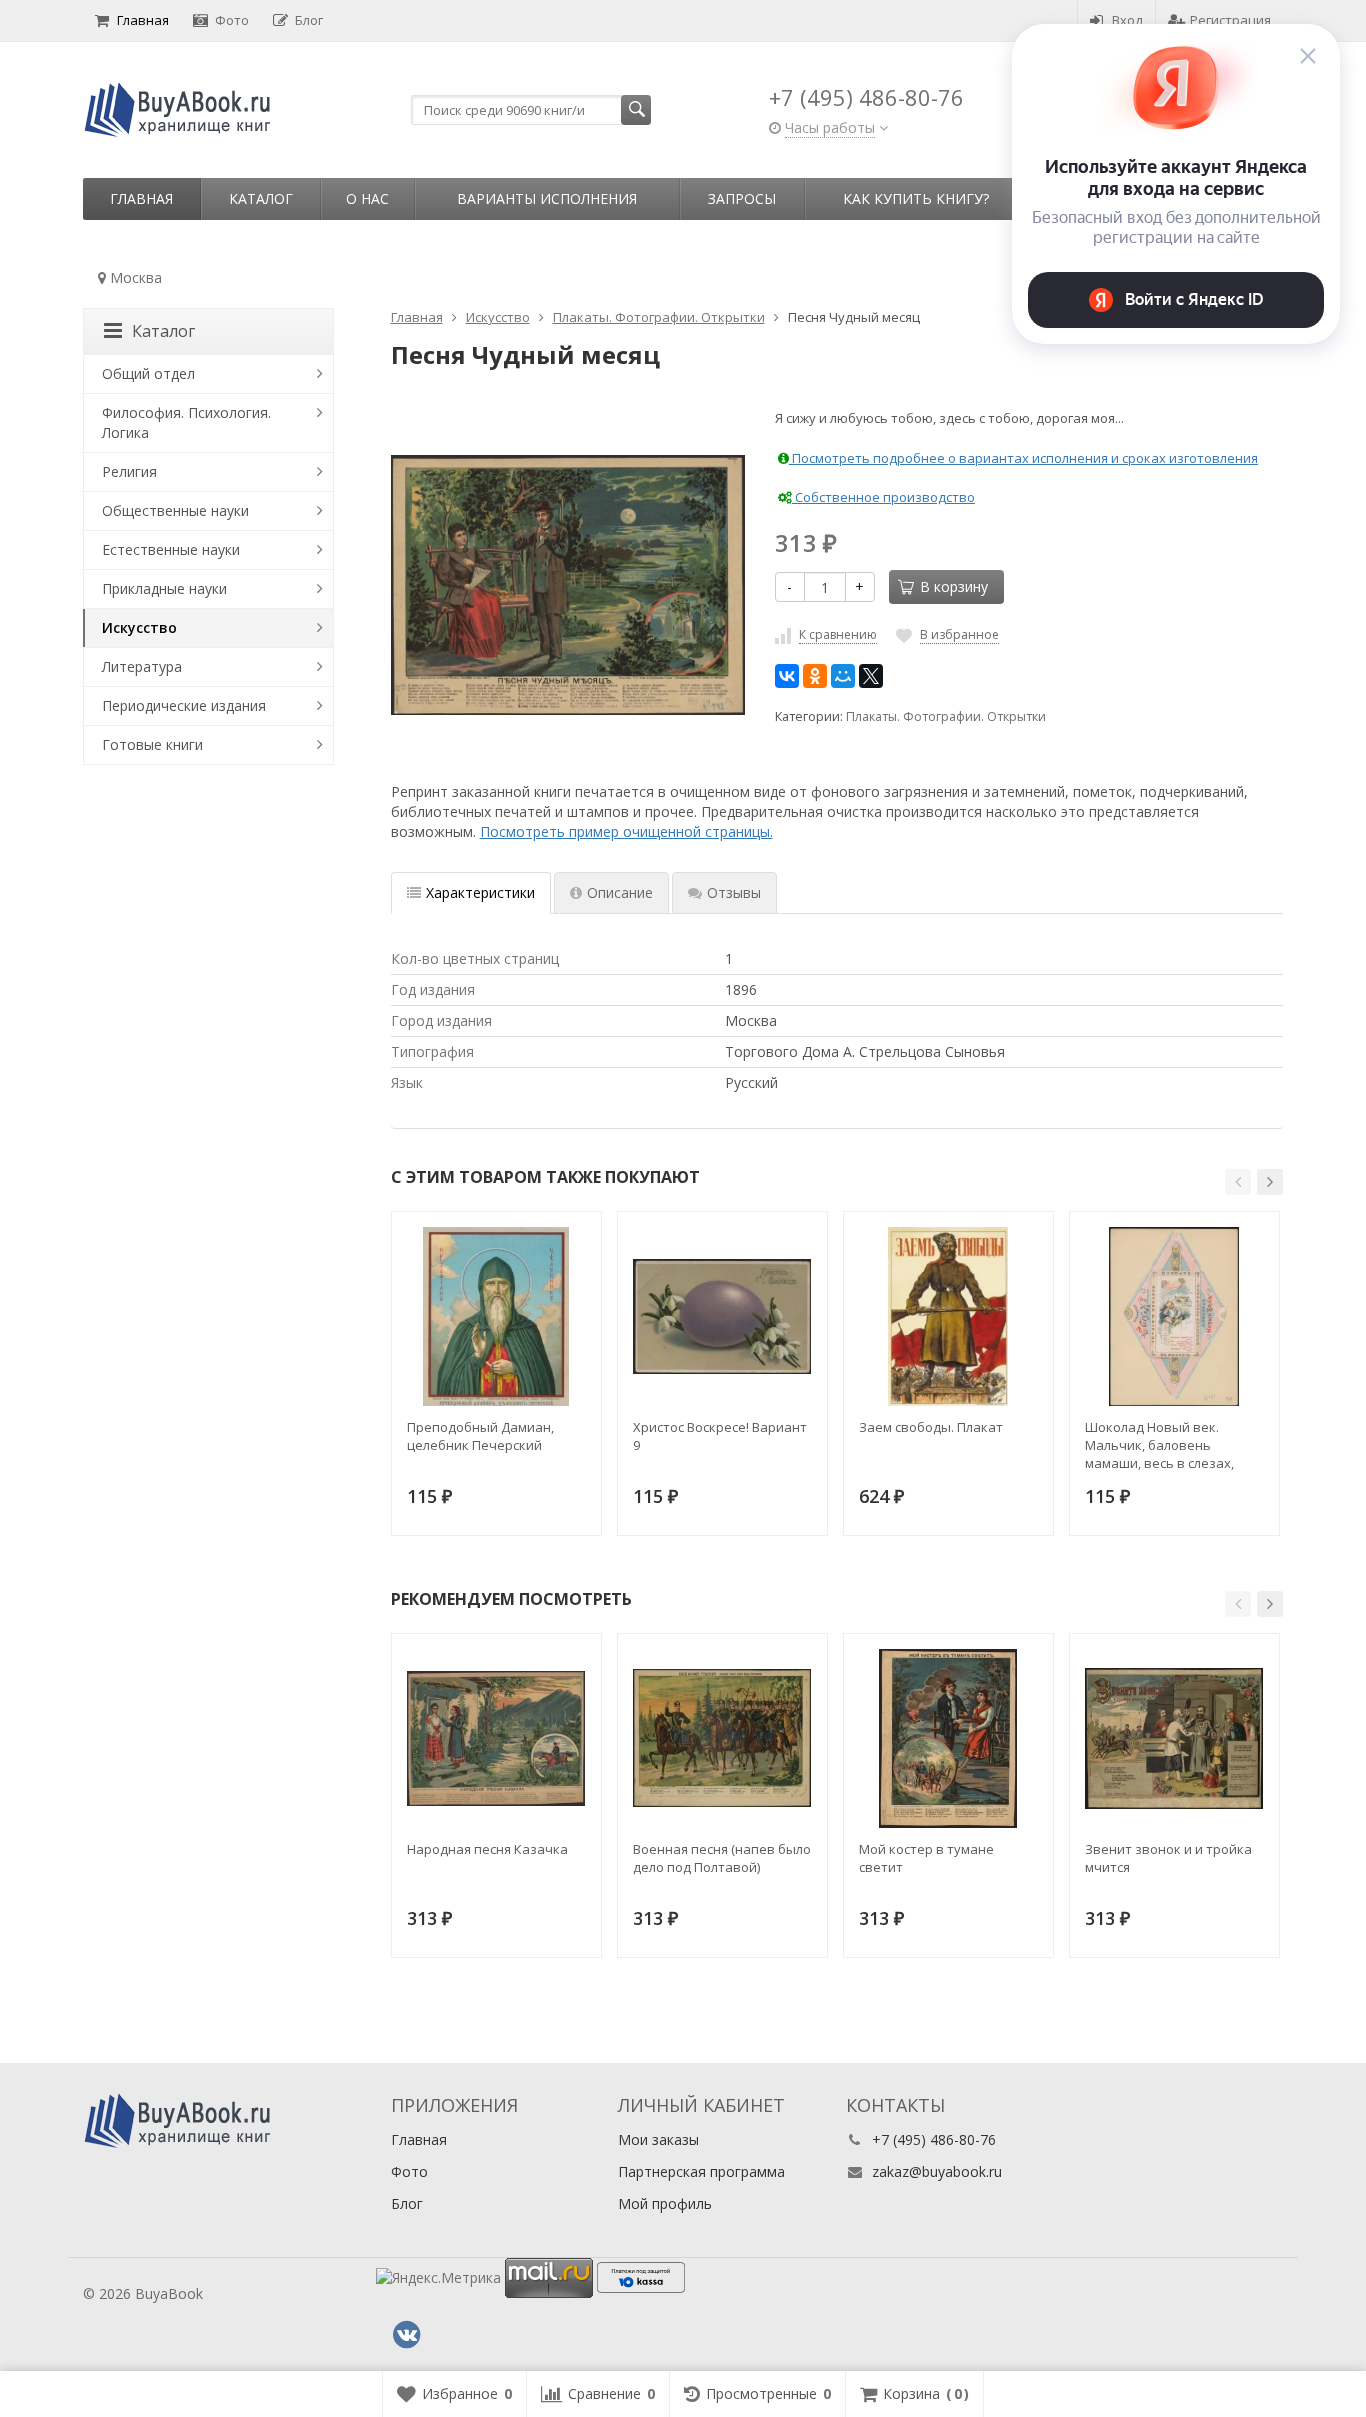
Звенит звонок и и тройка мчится (1168, 1858)
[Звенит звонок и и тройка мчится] (1174, 1738)
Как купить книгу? (916, 198)
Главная (143, 20)
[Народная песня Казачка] (496, 1738)
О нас (367, 198)
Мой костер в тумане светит (926, 1858)
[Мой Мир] (843, 676)
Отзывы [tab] (734, 892)
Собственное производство (883, 497)
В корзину (954, 586)
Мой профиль (665, 2203)
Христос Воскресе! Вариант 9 (720, 1436)
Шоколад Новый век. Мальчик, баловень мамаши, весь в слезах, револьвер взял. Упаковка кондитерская (1170, 1445)
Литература (142, 666)
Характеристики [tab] (480, 892)
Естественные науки (171, 549)
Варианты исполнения (547, 198)
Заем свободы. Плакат (931, 1427)
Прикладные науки (164, 588)
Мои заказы (658, 2139)
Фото (232, 20)
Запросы (742, 198)
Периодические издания (184, 705)
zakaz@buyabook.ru (937, 2171)
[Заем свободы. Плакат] (948, 1316)
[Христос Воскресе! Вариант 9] (722, 1316)
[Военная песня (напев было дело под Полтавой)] (722, 1738)
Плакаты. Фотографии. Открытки (946, 716)
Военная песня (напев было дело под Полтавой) (722, 1858)
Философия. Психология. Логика (186, 422)
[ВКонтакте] (787, 676)
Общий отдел (148, 373)
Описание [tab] (620, 892)
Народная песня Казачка (487, 1849)
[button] (1238, 1182)
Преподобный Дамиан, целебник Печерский (480, 1436)
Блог (309, 20)
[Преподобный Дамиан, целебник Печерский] (496, 1316)
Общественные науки (175, 510)
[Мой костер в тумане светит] (948, 1738)
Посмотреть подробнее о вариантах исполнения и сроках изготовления (1023, 458)
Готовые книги (152, 744)
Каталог (261, 198)
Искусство (139, 627)
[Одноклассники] (815, 676)
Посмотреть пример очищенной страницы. (626, 831)
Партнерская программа (701, 2171)
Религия (129, 471)
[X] (871, 676)
